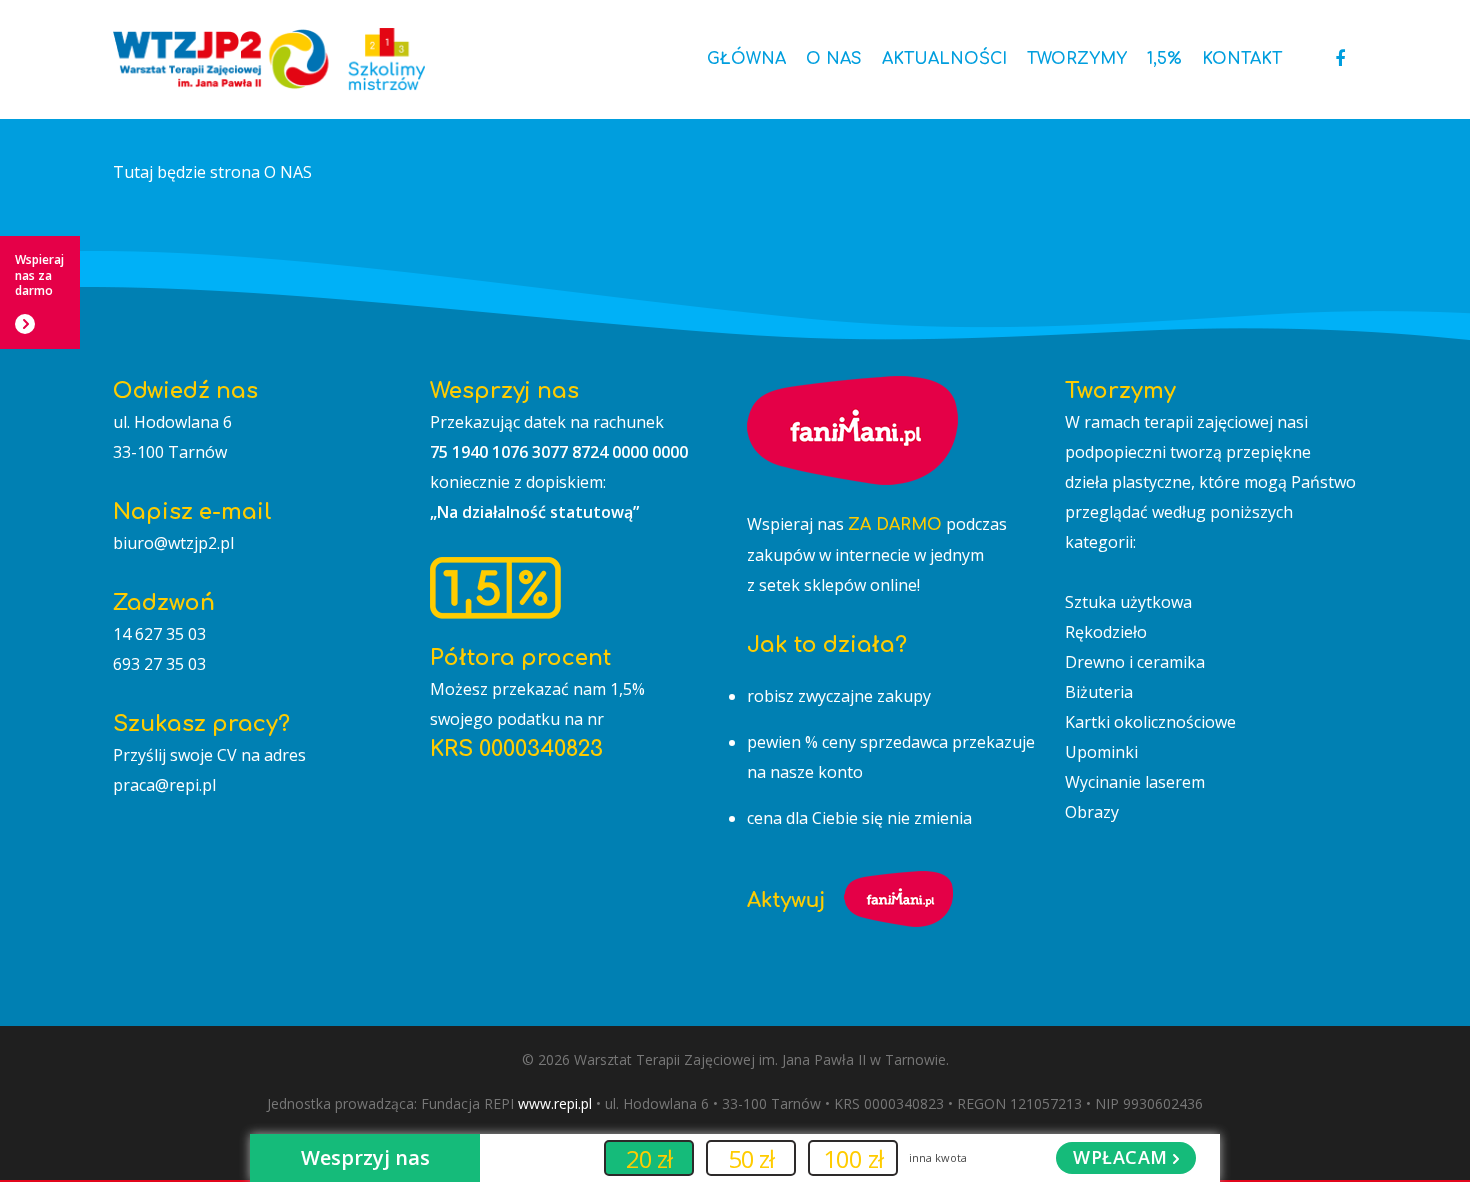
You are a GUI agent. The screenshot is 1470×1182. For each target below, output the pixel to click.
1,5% (1164, 59)
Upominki (1101, 752)
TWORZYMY (1077, 59)
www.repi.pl (555, 1103)
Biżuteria (1099, 692)
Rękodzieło (1106, 632)
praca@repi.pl (164, 785)
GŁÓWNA (746, 59)
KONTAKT (1242, 59)
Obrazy (1092, 812)
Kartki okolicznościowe (1150, 722)
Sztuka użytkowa (1128, 602)
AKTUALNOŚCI (944, 59)
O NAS (834, 59)
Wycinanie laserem (1135, 782)
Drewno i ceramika (1135, 662)
